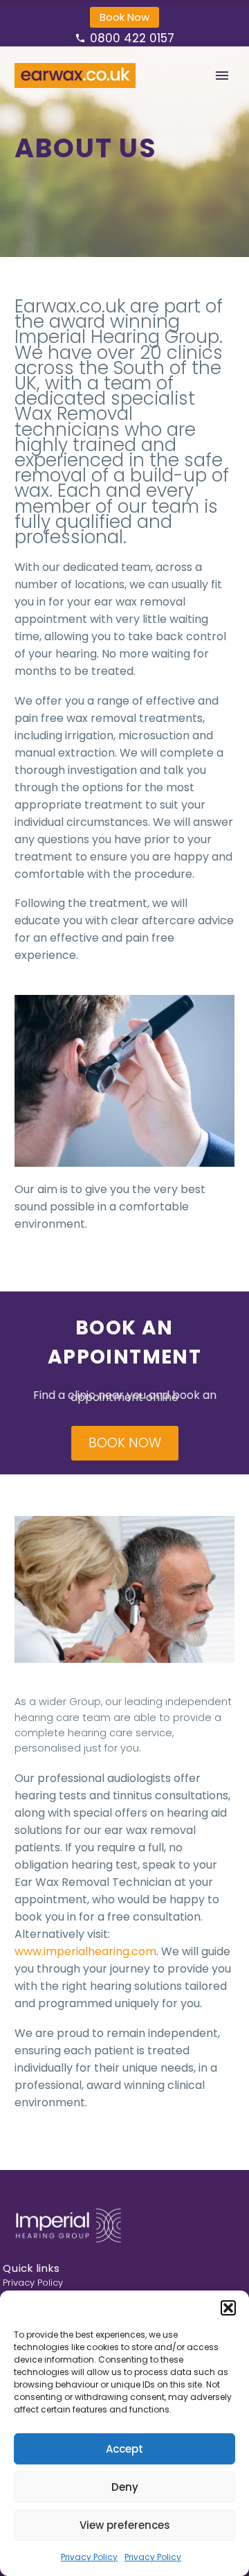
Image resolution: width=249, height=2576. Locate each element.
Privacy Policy (89, 2557)
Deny (125, 2487)
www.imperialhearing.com (85, 1951)
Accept (124, 2449)
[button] (228, 2308)
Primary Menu (222, 76)
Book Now (124, 17)
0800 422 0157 (132, 38)
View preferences (125, 2525)
